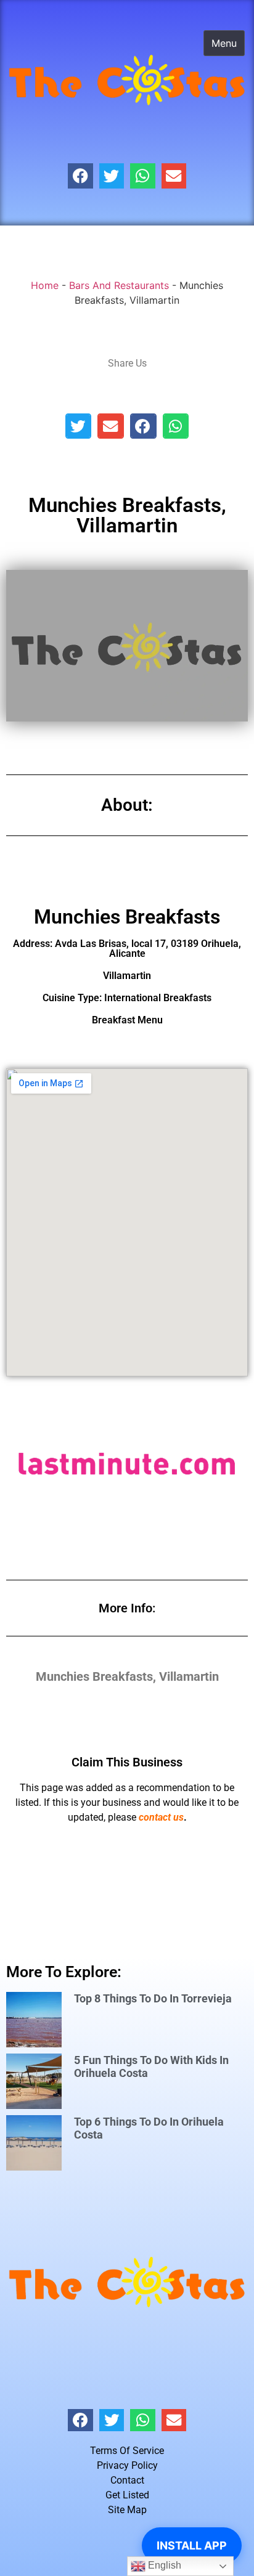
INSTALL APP (192, 2546)
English (163, 2565)
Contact (127, 2480)
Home (45, 285)
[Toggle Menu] (224, 43)
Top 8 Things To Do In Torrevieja (153, 1998)
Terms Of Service (127, 2451)
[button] (80, 176)
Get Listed (127, 2495)
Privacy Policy (127, 2465)
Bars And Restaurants (119, 285)
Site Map (127, 2510)
